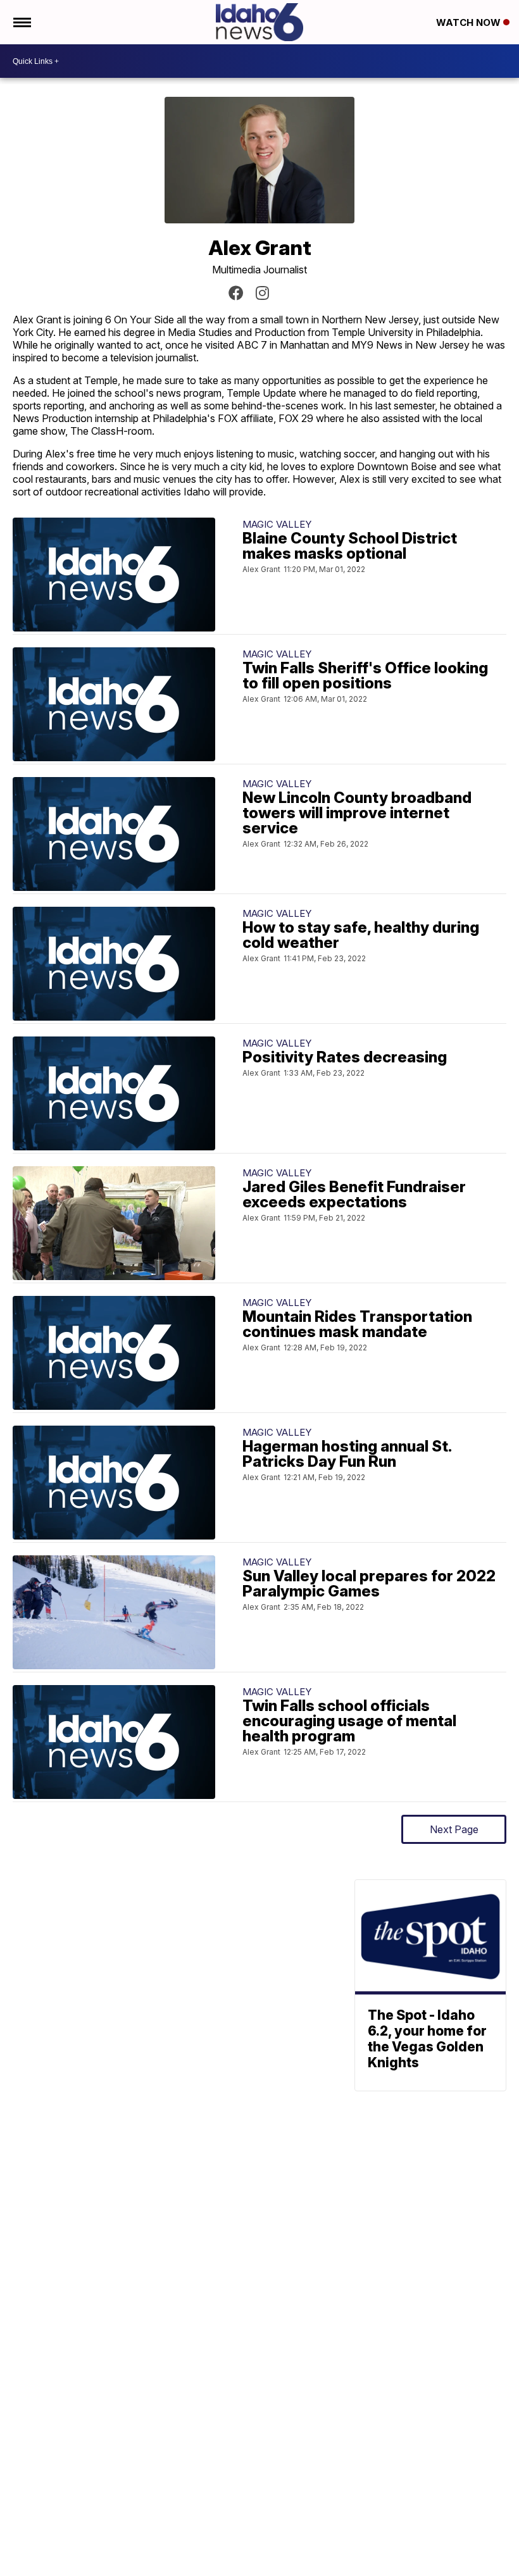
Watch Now (470, 22)
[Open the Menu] (21, 22)
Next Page (454, 1829)
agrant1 (262, 293)
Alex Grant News (236, 293)
